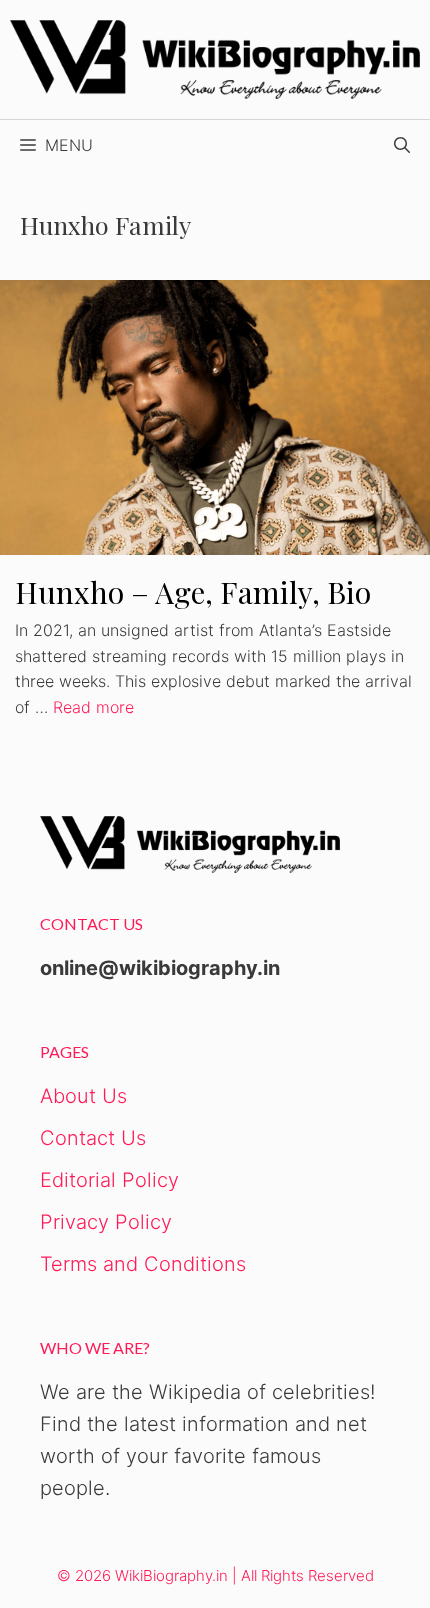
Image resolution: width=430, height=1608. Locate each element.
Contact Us (93, 1138)
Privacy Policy (106, 1222)
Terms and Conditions (143, 1264)
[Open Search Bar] (402, 145)
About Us (83, 1096)
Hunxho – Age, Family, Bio (193, 592)
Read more (93, 707)
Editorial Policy (109, 1180)
